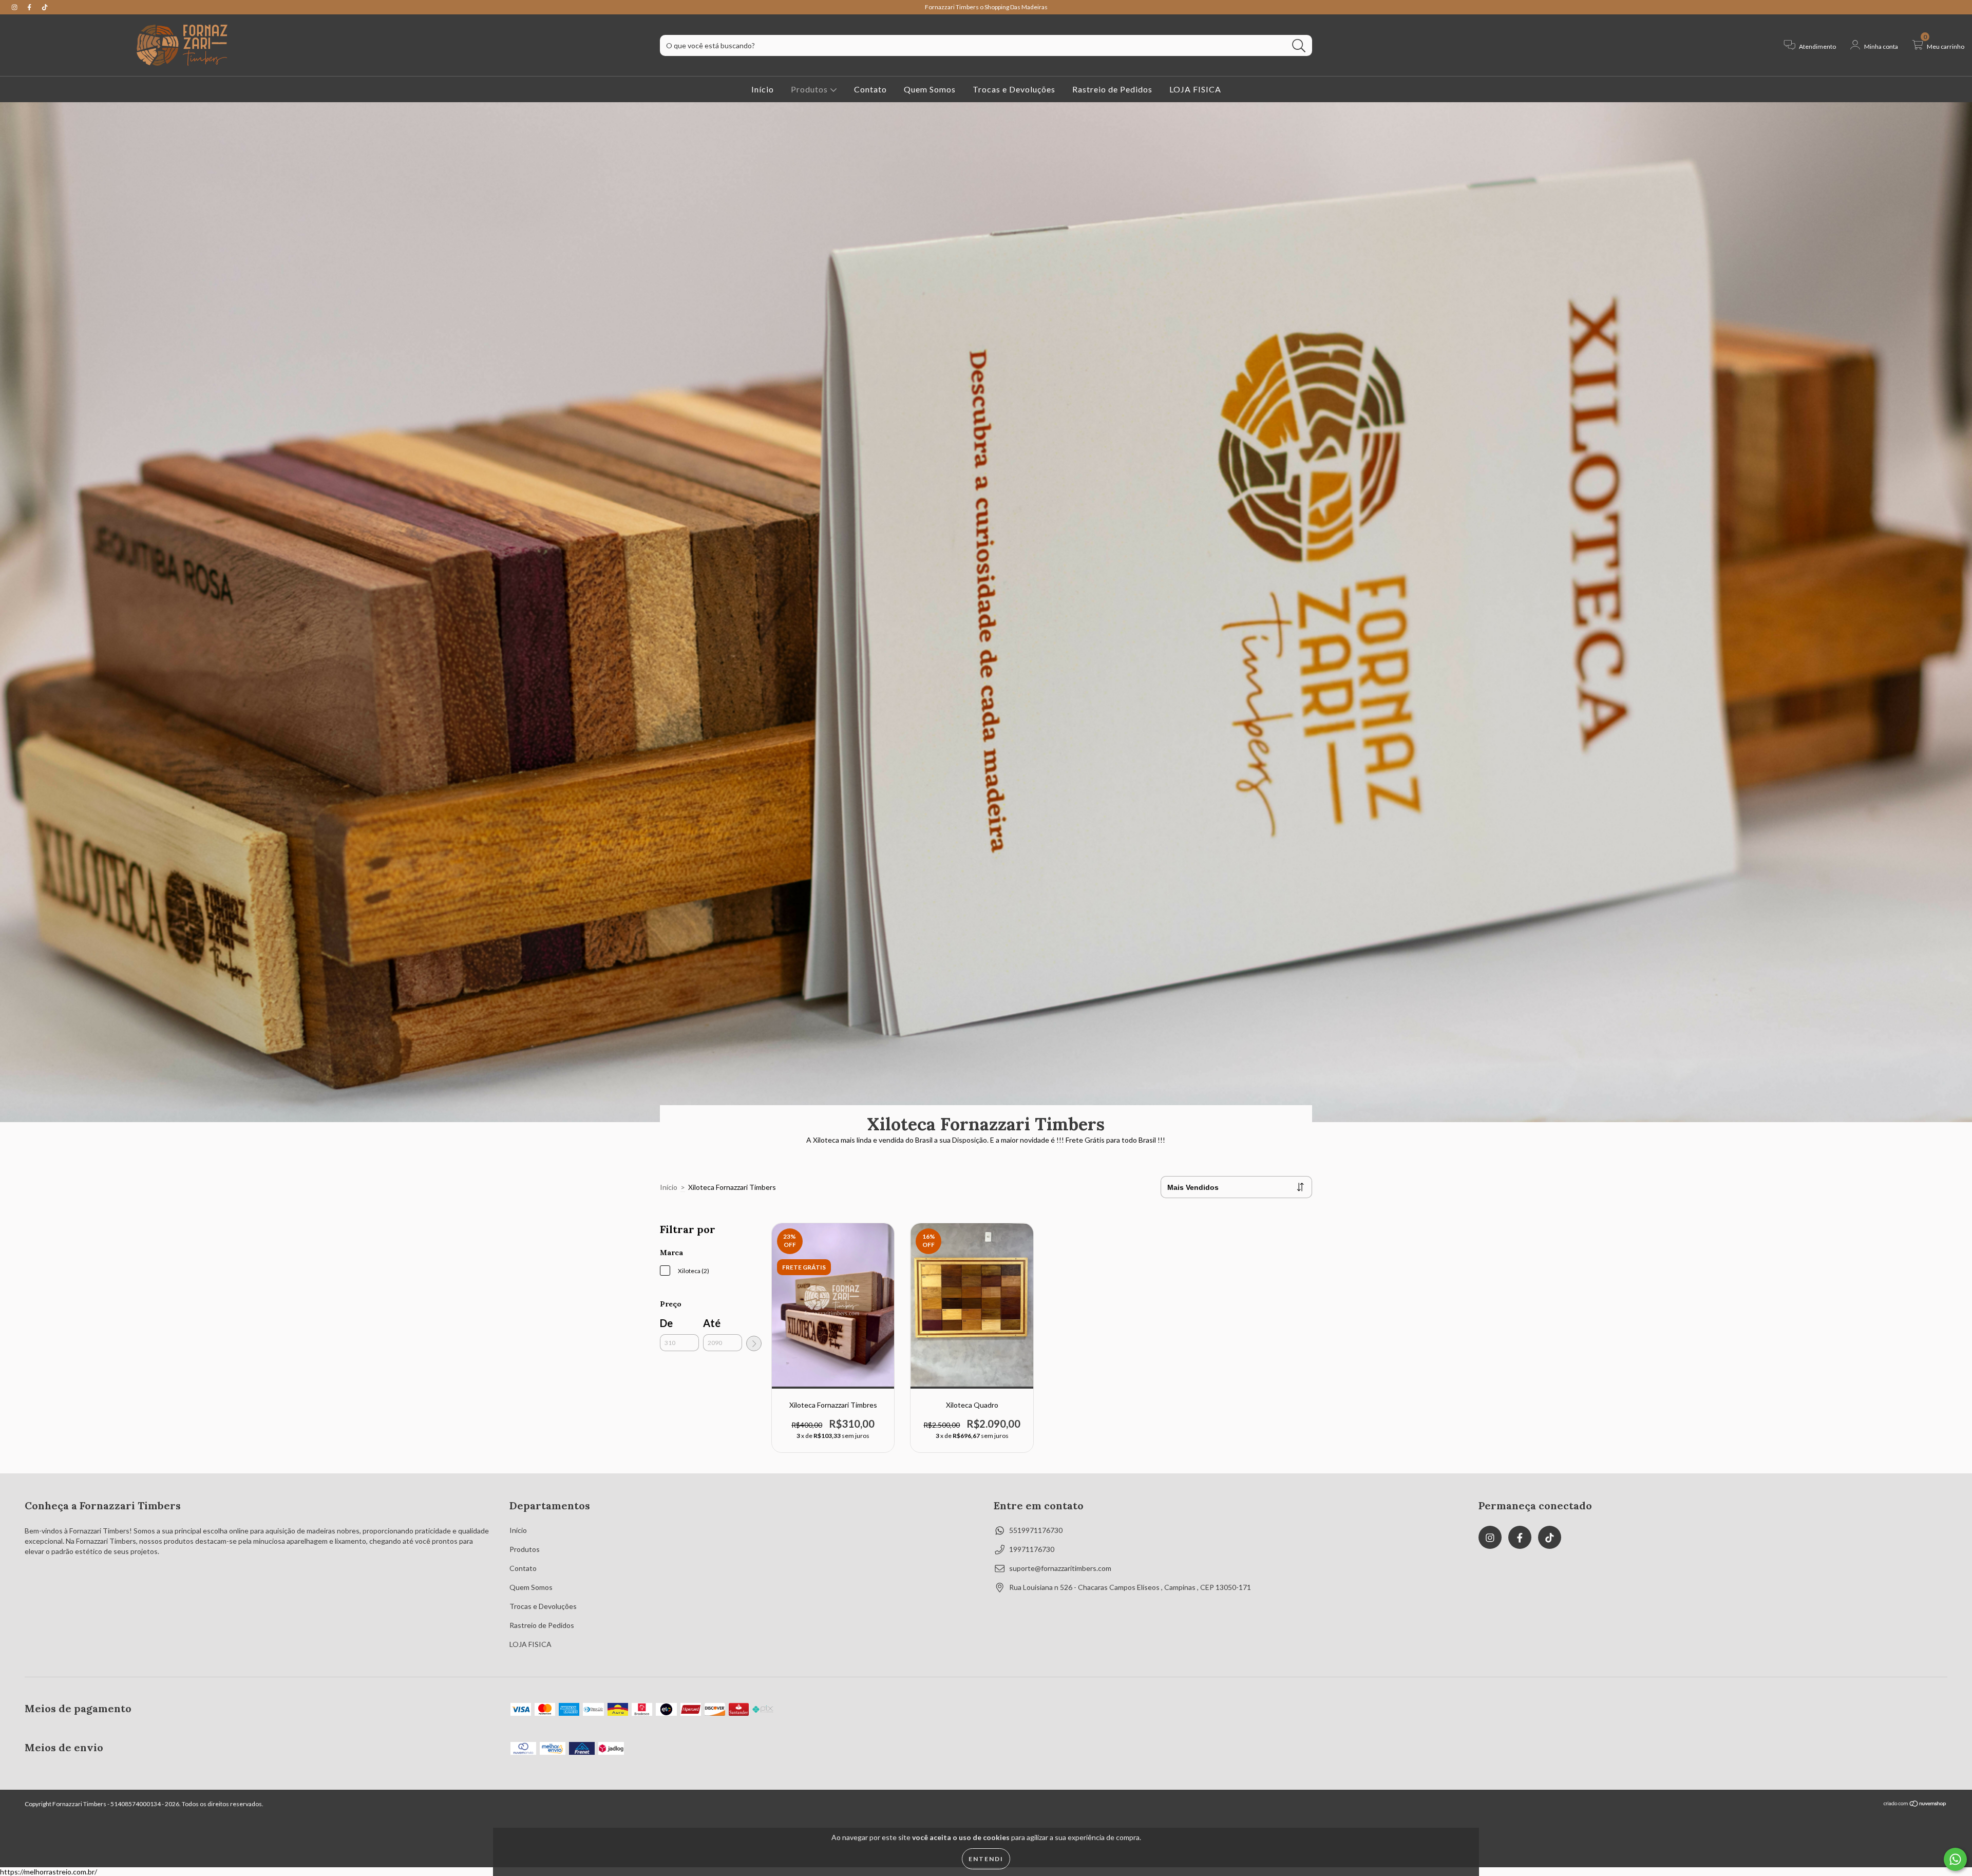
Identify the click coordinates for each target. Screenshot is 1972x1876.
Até (712, 1323)
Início (763, 89)
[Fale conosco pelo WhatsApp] (1955, 1859)
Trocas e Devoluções (1014, 89)
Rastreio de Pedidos (1112, 89)
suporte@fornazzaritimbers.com (1060, 1568)
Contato (870, 89)
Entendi (986, 1859)
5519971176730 (1036, 1530)
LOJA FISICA (1195, 89)
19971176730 (1032, 1549)
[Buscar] (1299, 46)
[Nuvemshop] (1915, 1805)
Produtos (810, 89)
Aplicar (754, 1343)
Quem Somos (930, 89)
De (666, 1323)
